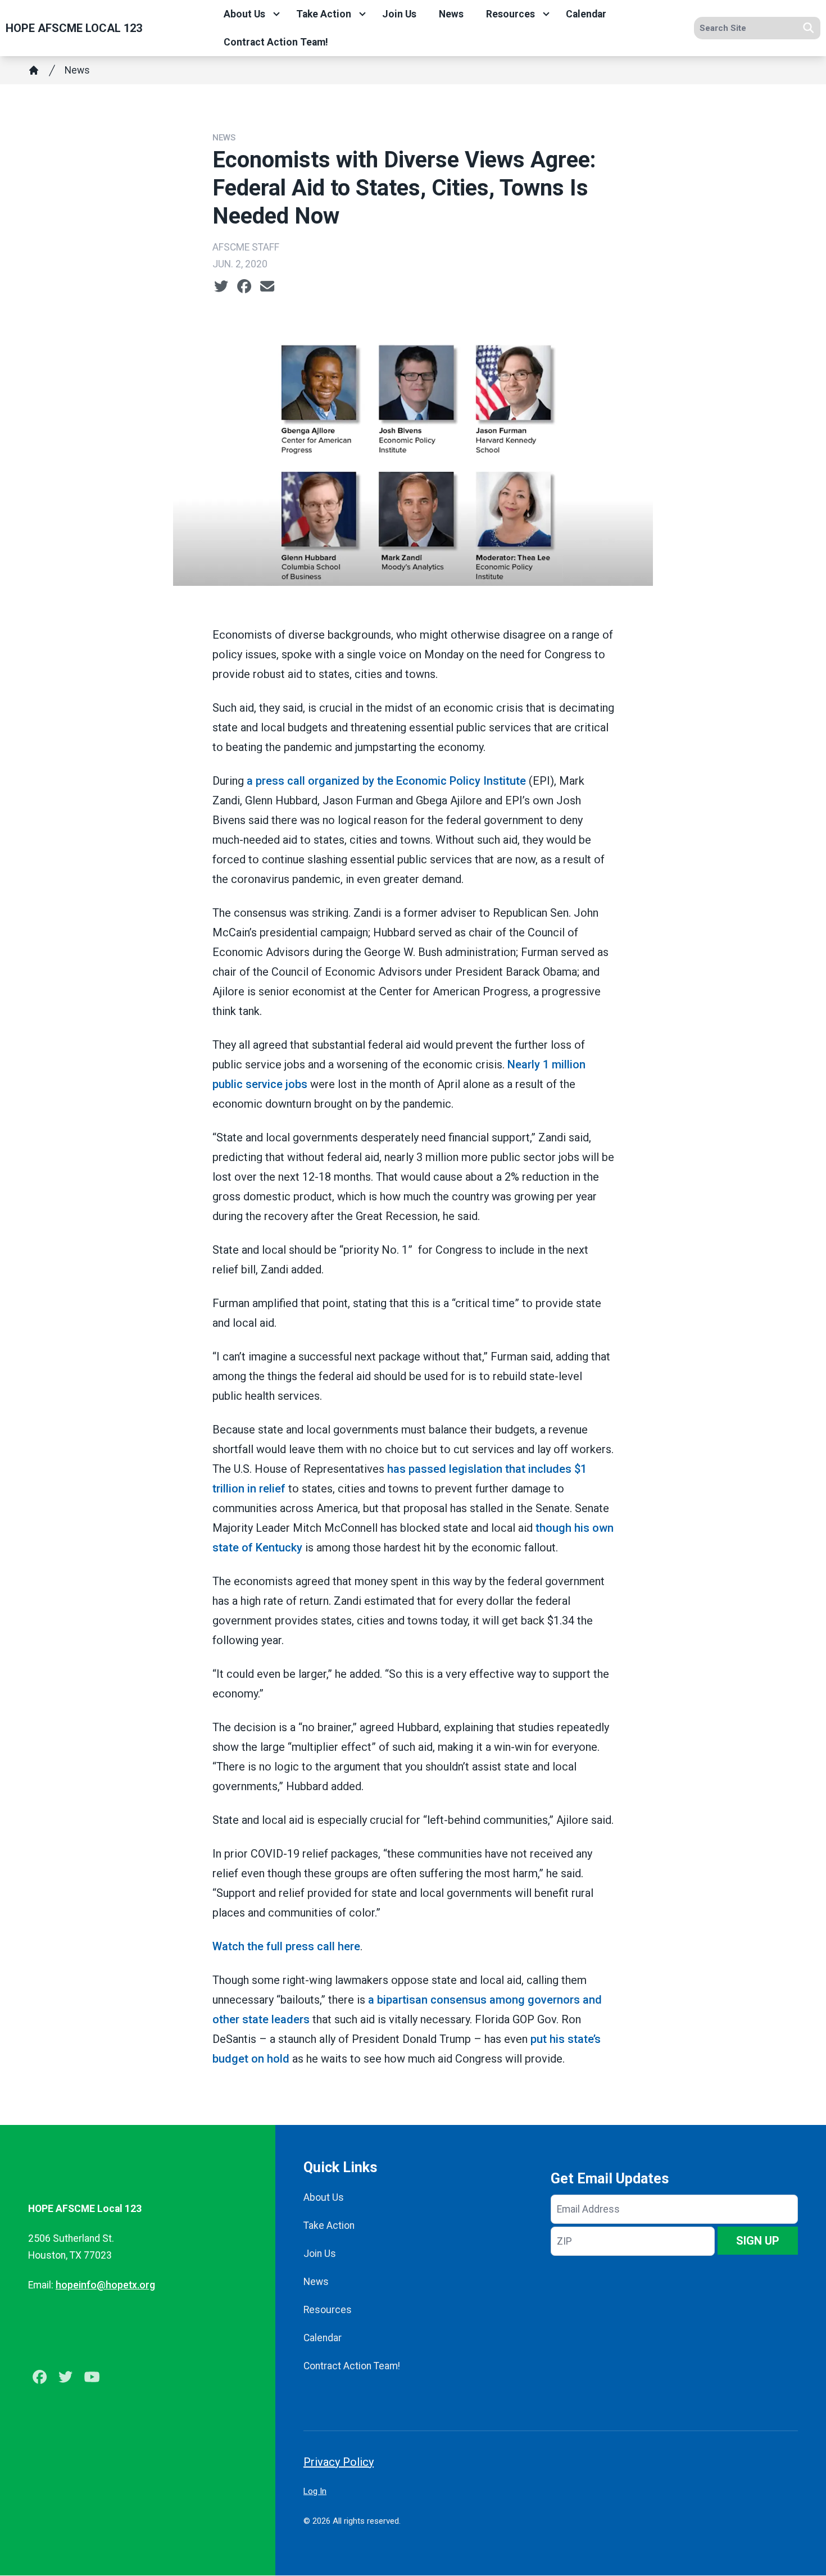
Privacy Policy (339, 2462)
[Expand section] (276, 14)
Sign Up (758, 2241)
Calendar (586, 14)
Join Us (399, 14)
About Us (244, 14)
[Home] (34, 70)
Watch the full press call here (286, 1946)
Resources (510, 14)
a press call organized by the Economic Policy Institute (386, 781)
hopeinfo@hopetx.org (105, 2285)
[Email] (267, 286)
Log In (315, 2491)
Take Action (324, 14)
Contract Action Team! (276, 42)
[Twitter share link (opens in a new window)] (221, 286)
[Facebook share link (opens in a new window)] (244, 286)
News (451, 14)
